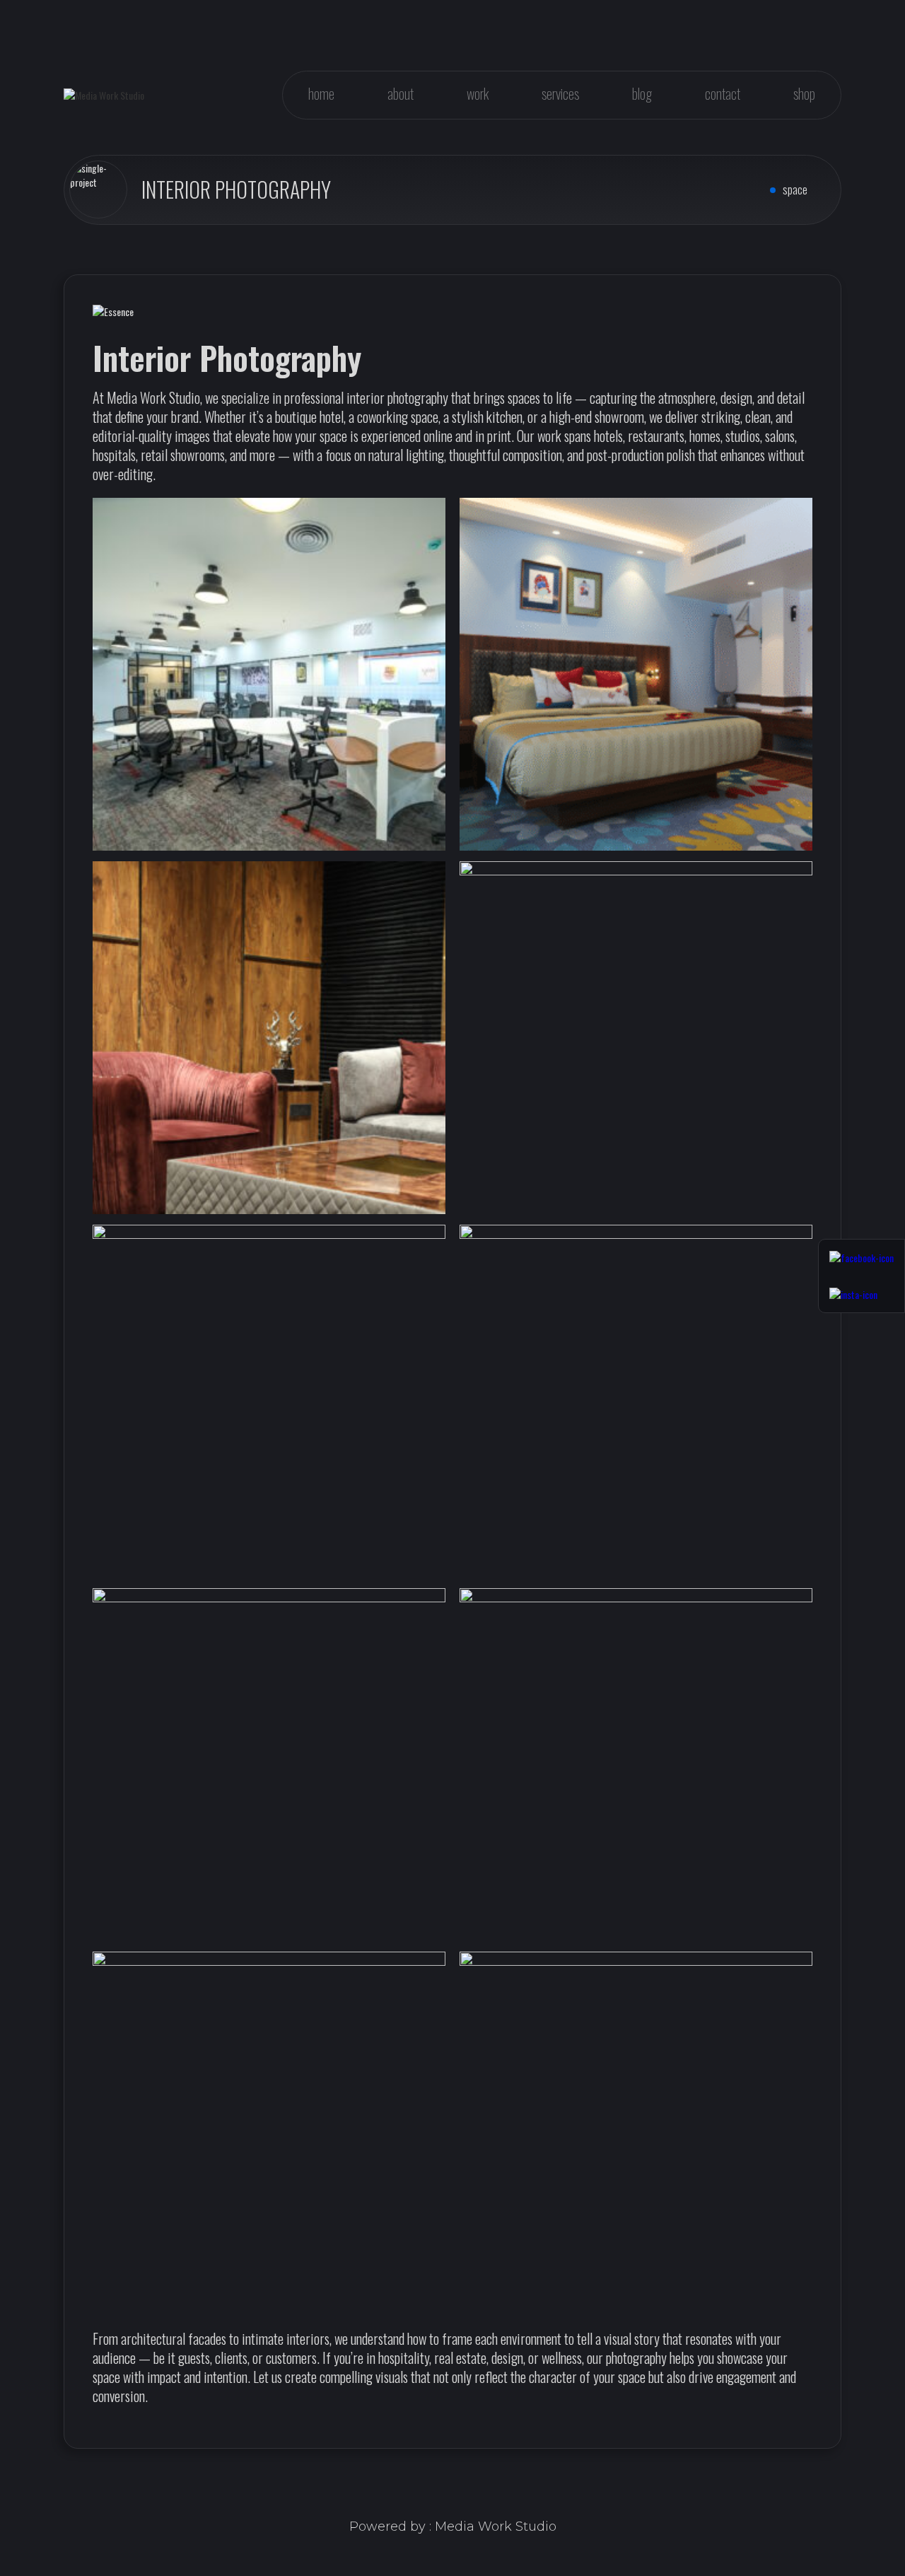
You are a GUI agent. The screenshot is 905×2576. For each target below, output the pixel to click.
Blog (642, 93)
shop (804, 93)
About (401, 93)
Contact (723, 93)
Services (560, 93)
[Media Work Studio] (104, 95)
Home (321, 93)
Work (478, 93)
